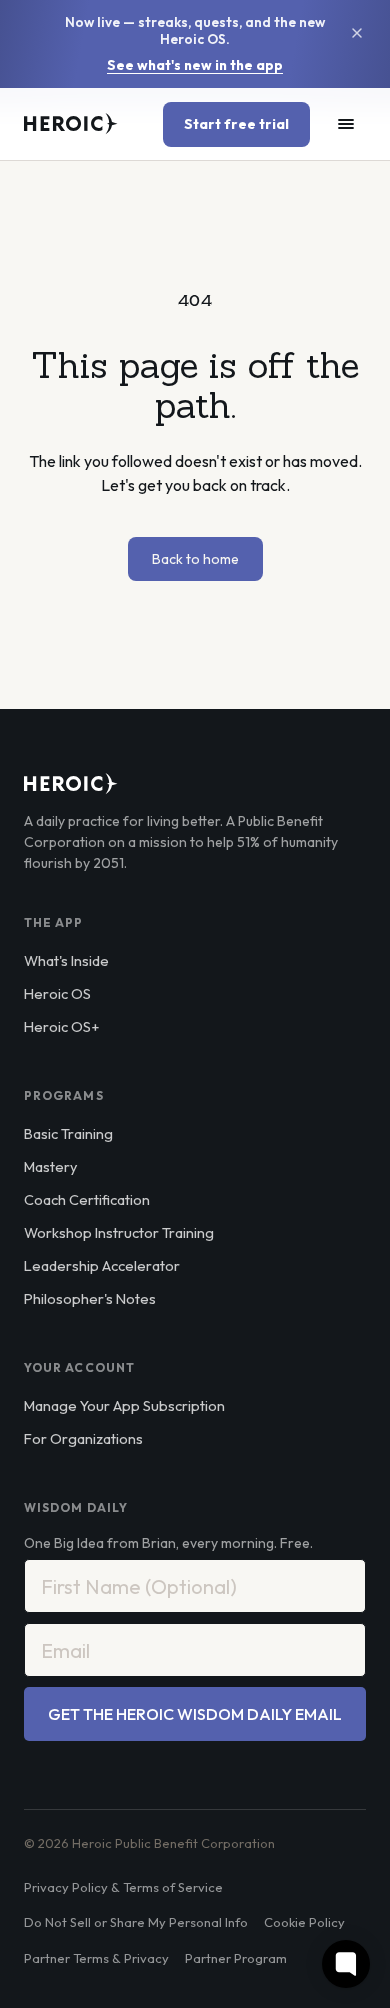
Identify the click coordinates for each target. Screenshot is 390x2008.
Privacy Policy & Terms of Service (123, 1887)
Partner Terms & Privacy (96, 1958)
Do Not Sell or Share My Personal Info (136, 1922)
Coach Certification (87, 1199)
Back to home (195, 559)
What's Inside (66, 960)
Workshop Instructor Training (119, 1232)
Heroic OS (57, 993)
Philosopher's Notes (90, 1298)
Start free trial (236, 124)
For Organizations (83, 1438)
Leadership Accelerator (102, 1265)
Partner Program (236, 1958)
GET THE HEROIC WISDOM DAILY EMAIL (195, 1714)
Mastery (50, 1166)
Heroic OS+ (61, 1026)
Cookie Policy (304, 1922)
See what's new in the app (195, 65)
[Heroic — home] (71, 124)
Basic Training (68, 1133)
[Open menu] (346, 124)
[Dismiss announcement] (357, 33)
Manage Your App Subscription (124, 1405)
